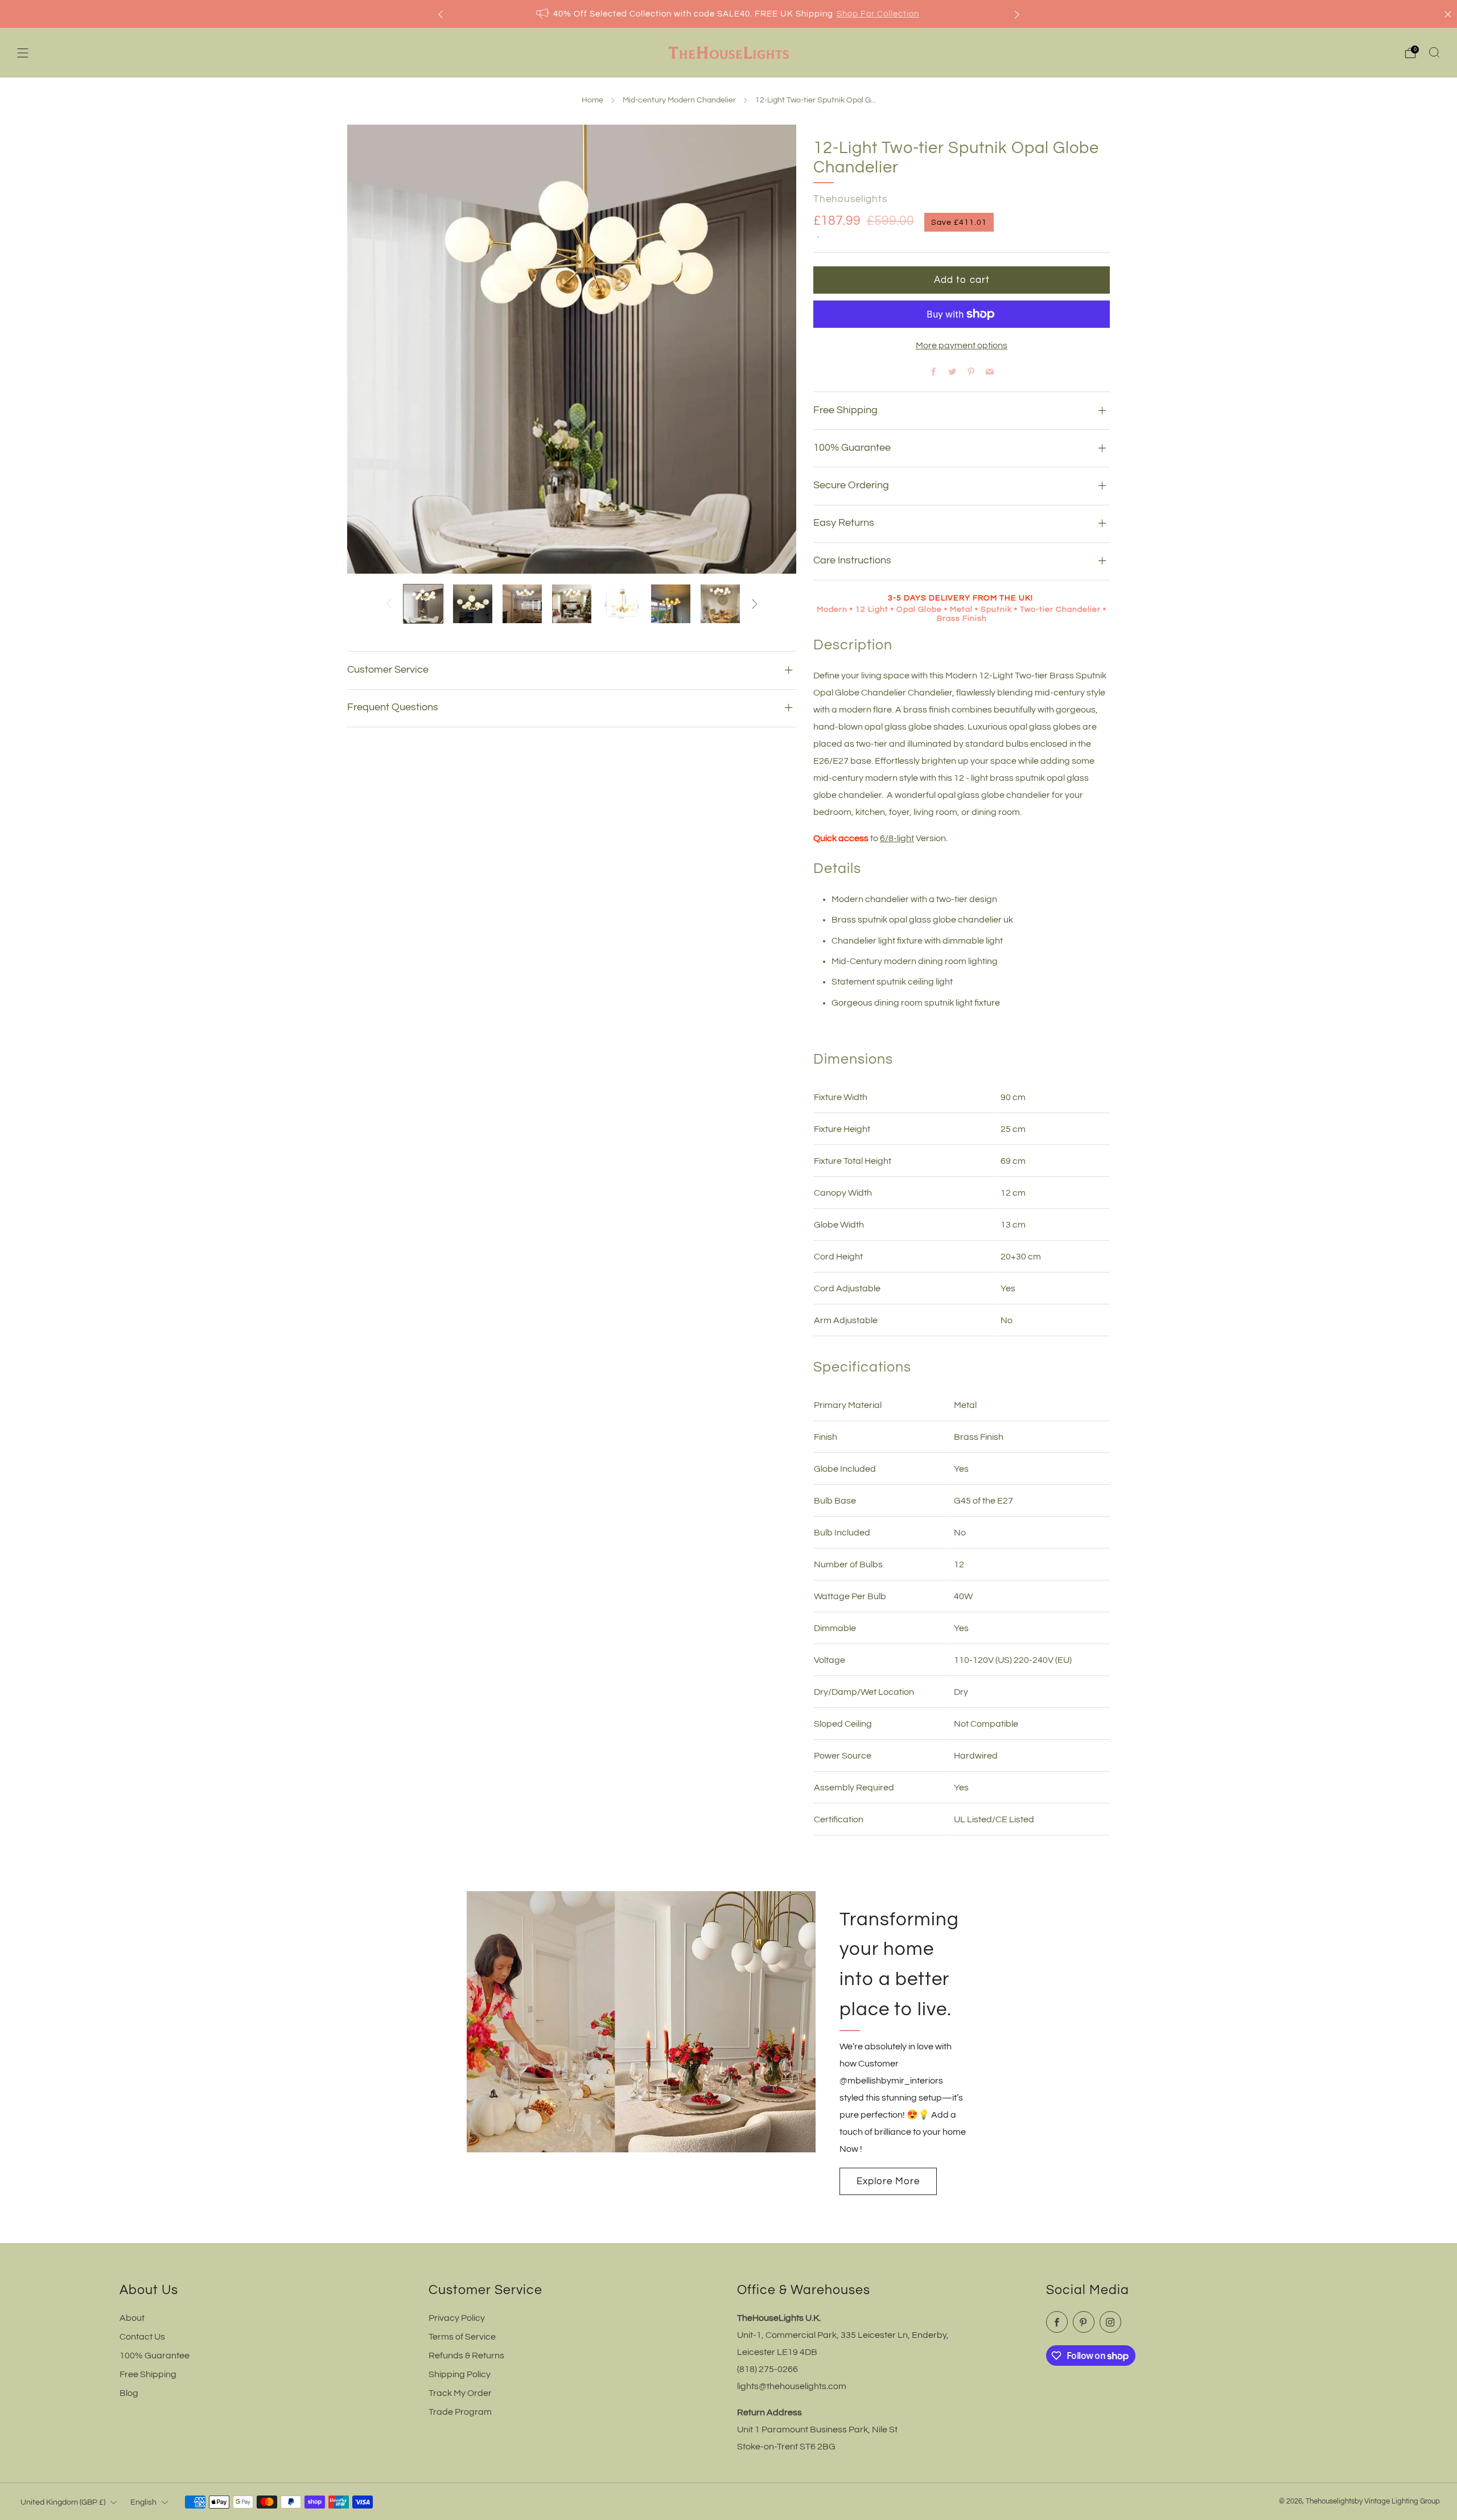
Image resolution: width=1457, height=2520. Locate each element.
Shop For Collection (878, 14)
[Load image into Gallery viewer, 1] (423, 604)
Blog (129, 2393)
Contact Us (142, 2337)
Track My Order (460, 2393)
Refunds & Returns (466, 2356)
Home (592, 100)
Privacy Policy (457, 2318)
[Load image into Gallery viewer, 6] (671, 604)
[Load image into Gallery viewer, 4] (572, 604)
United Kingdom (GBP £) (63, 2502)
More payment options (962, 345)
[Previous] (441, 14)
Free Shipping (148, 2374)
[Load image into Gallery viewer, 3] (522, 604)
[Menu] (23, 53)
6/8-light (897, 838)
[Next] (1017, 14)
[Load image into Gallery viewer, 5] (621, 604)
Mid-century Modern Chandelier (679, 100)
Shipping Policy (460, 2374)
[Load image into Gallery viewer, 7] (720, 604)
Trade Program (460, 2412)
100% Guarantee (155, 2356)
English (143, 2502)
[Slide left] (389, 604)
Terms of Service (462, 2337)
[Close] (1448, 14)
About (132, 2318)
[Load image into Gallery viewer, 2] (473, 604)
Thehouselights (850, 199)
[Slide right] (755, 604)
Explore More (888, 2181)
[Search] (1434, 52)
